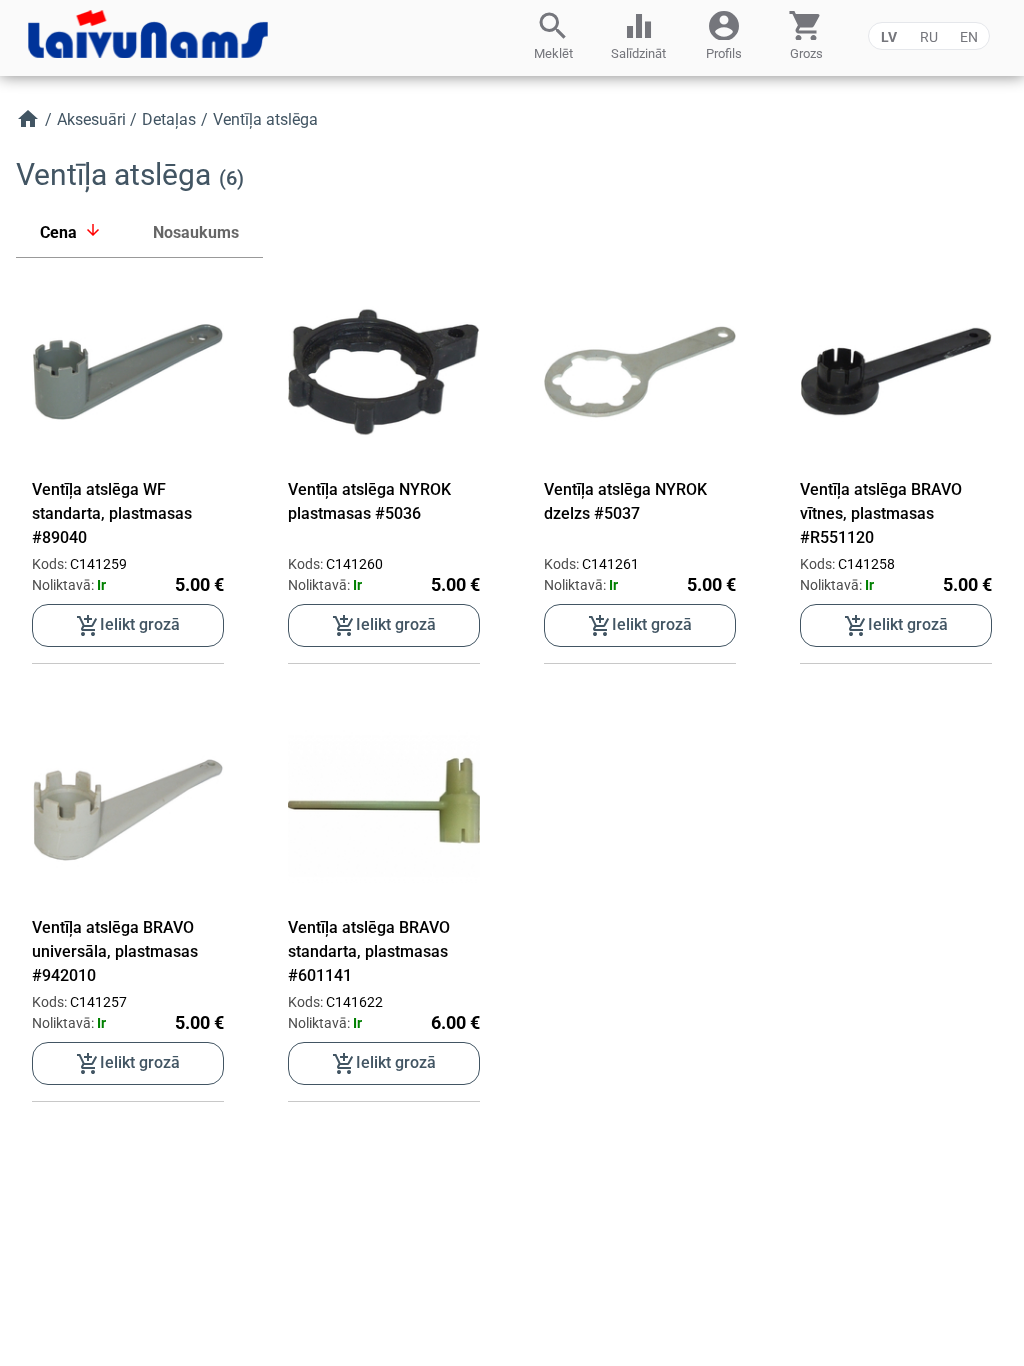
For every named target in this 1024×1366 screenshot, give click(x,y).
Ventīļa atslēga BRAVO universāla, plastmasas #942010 (115, 951)
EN (969, 37)
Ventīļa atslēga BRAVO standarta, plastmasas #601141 (369, 951)
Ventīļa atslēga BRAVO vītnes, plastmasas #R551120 (881, 513)
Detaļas (169, 119)
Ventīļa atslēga (265, 119)
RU (929, 37)
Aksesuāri (91, 119)
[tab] (72, 233)
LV (889, 37)
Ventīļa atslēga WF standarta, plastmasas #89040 (112, 513)
